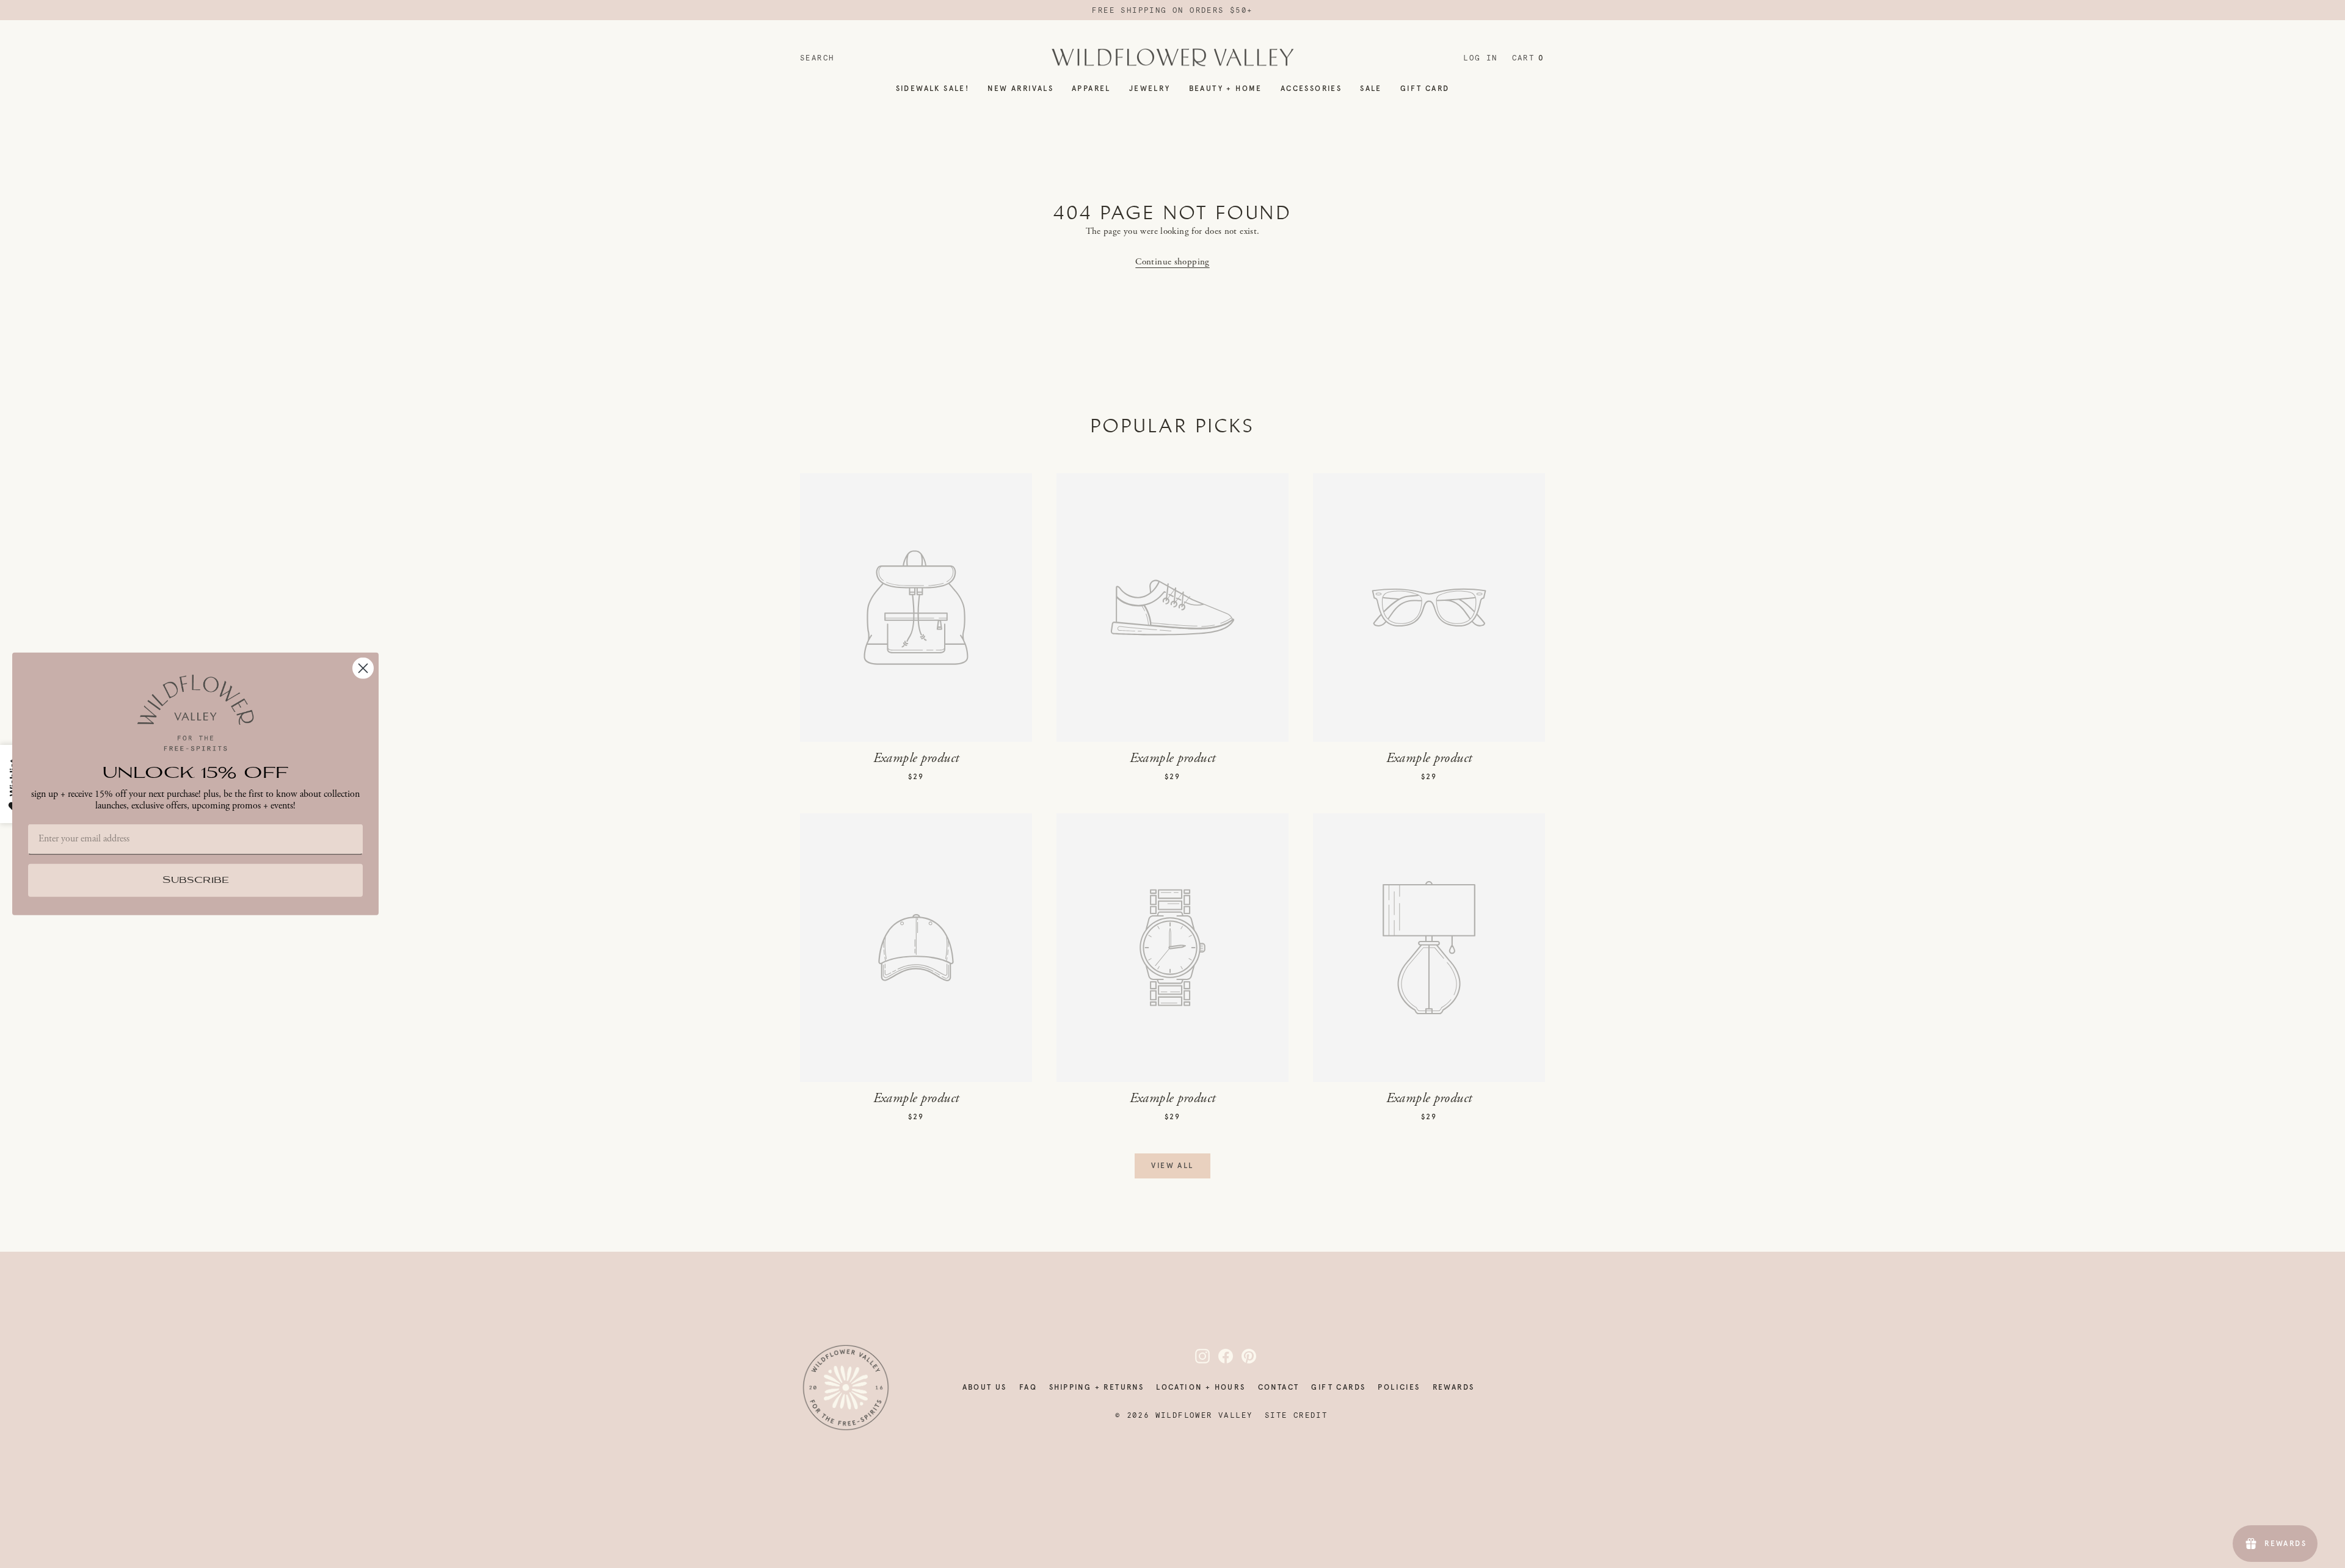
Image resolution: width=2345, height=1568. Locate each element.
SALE (1371, 89)
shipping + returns (1096, 1387)
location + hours (1201, 1387)
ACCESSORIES (1311, 89)
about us (985, 1387)
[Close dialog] (363, 668)
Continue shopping (1172, 262)
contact (1279, 1387)
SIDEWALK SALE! (933, 89)
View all (1172, 1166)
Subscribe (196, 881)
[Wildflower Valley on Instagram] (1195, 1356)
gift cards (1338, 1387)
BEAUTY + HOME (1226, 89)
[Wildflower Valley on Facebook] (1218, 1356)
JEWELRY (1150, 89)
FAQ (1028, 1387)
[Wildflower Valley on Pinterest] (1242, 1356)
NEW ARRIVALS (1020, 89)
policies (1399, 1387)
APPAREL (1091, 89)
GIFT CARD (1425, 89)
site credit (1296, 1415)
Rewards (1454, 1387)
